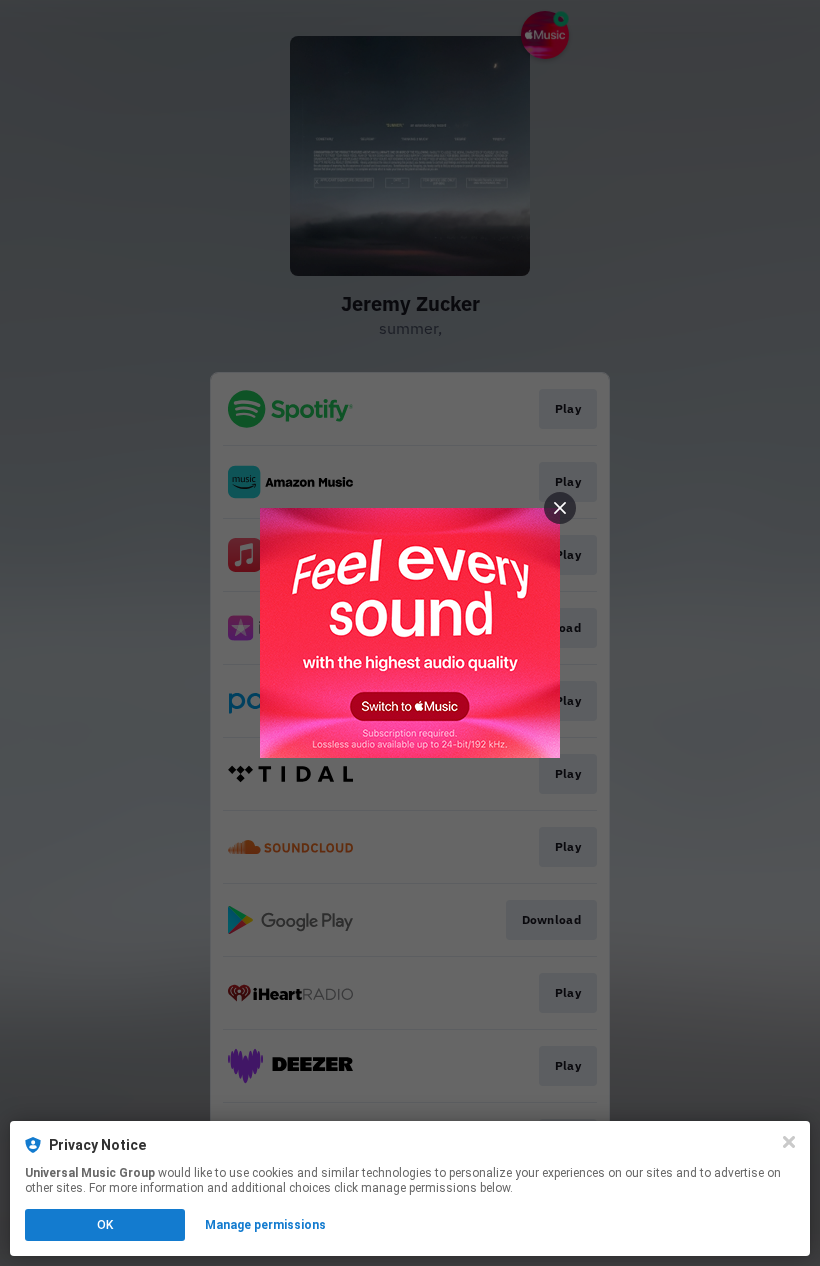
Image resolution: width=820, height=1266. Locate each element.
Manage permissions (265, 1225)
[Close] (789, 1142)
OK (105, 1225)
